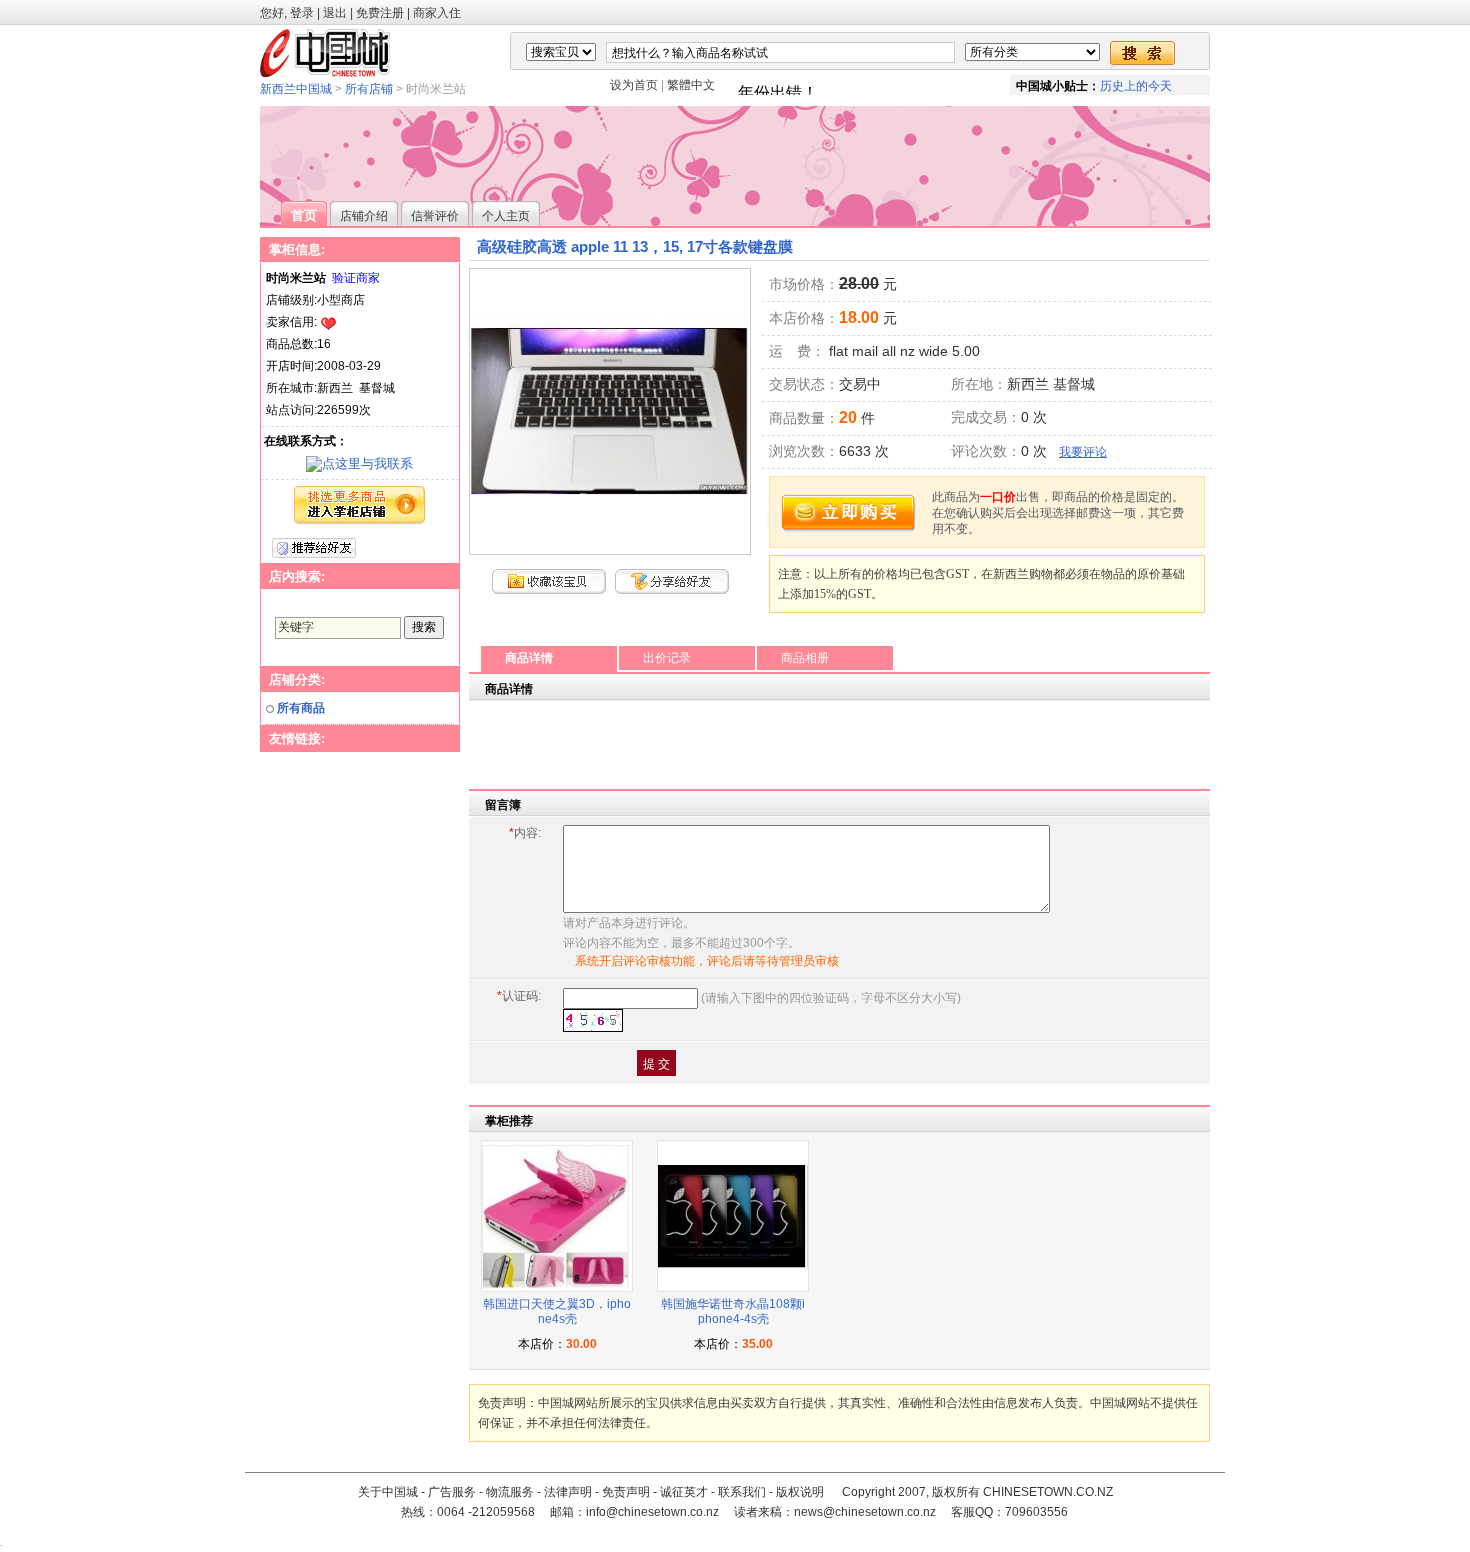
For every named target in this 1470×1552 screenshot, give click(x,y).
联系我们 (742, 1492)
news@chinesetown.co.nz (865, 1512)
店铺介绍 (364, 216)
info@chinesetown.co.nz (652, 1512)
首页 (304, 215)
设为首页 (634, 85)
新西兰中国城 (296, 89)
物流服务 (510, 1492)
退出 (335, 13)
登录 (302, 13)
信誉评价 (435, 216)
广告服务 (452, 1492)
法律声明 (568, 1492)
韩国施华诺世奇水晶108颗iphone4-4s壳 (733, 1312)
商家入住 (437, 13)
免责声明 (626, 1492)
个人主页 (506, 216)
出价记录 (667, 658)
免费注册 (380, 13)
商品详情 (529, 658)
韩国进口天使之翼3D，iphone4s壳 (557, 1312)
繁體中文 (691, 85)
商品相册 (805, 658)
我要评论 (1083, 452)
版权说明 (800, 1492)
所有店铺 (369, 89)
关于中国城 (388, 1492)
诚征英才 (684, 1492)
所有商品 (301, 708)
